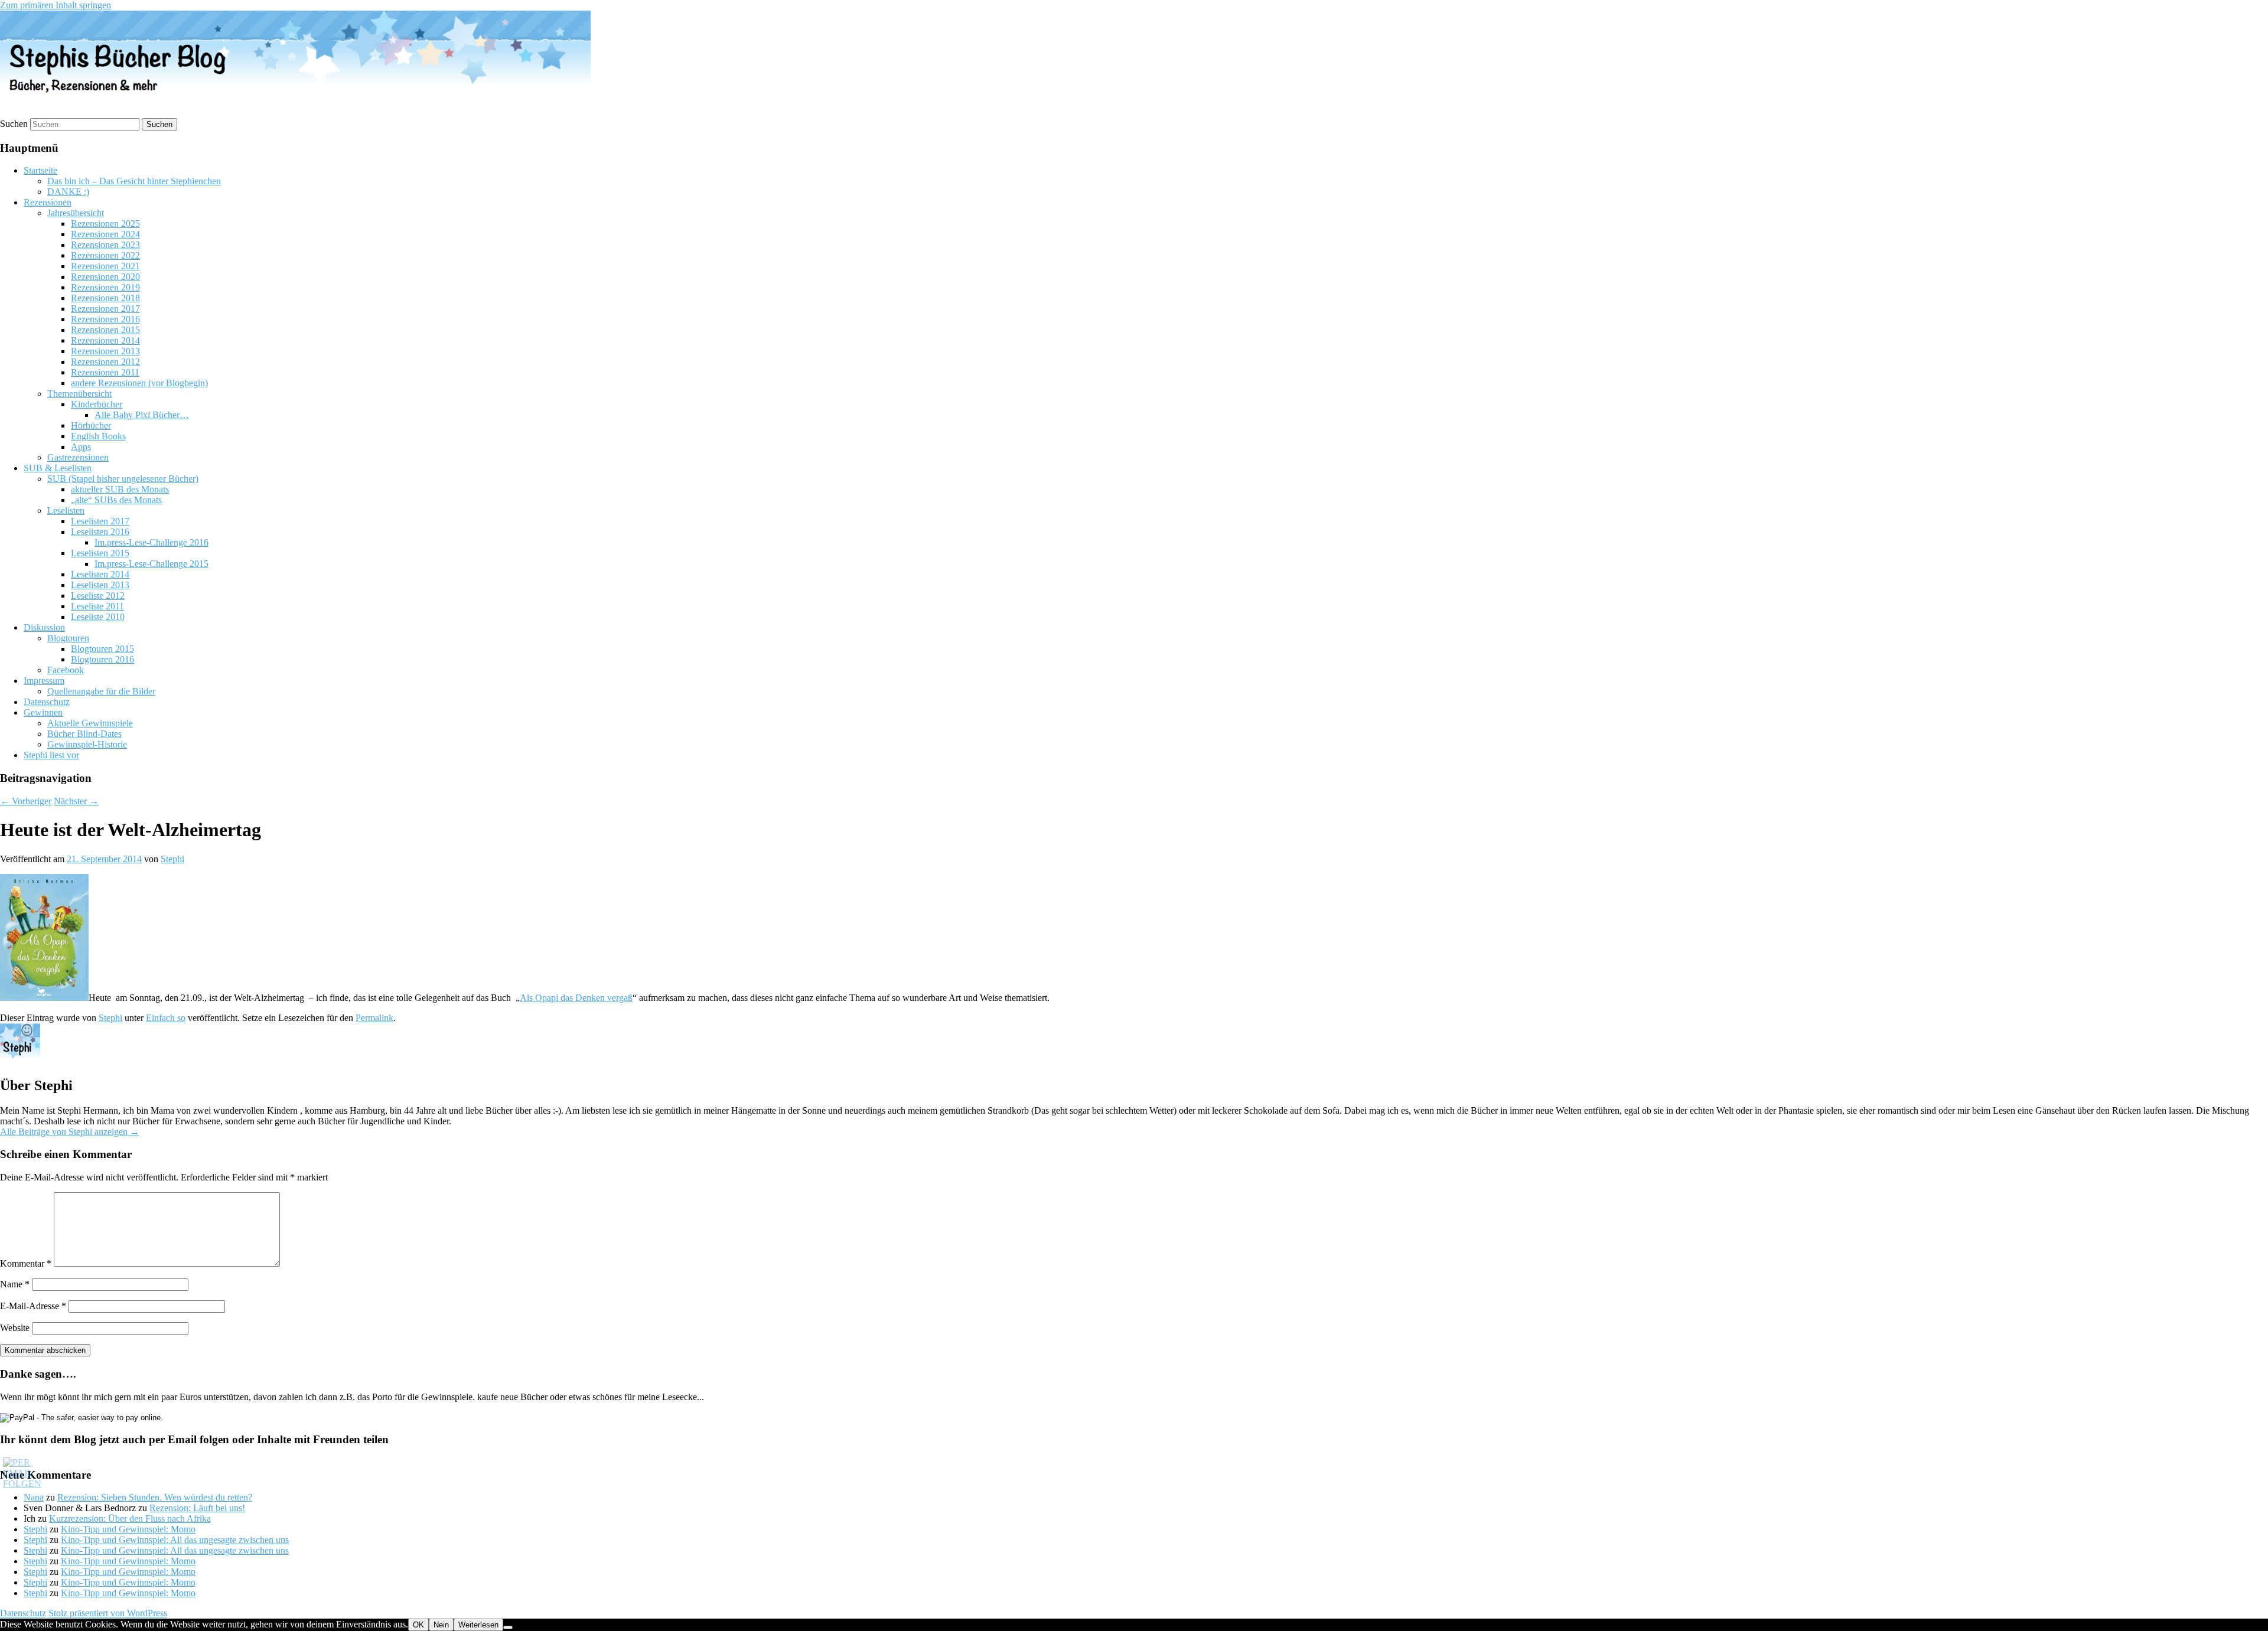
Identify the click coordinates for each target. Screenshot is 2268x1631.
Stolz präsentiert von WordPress (108, 1613)
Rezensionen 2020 (105, 277)
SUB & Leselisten (58, 468)
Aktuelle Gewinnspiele (90, 723)
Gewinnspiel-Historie (87, 744)
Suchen (14, 124)
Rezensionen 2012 (105, 362)
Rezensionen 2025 (105, 224)
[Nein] (508, 1627)
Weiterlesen (478, 1625)
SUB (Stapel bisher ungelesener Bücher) (123, 479)
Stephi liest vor (51, 755)
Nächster (76, 801)
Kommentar (26, 1263)
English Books (98, 436)
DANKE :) (68, 192)
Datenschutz (47, 702)
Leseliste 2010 (98, 617)
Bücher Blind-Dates (84, 734)
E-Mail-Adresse (33, 1306)
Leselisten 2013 (100, 585)
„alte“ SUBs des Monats (116, 500)
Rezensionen (48, 202)
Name (15, 1284)
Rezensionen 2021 (105, 266)
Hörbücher (91, 425)
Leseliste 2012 (98, 596)
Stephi (172, 859)
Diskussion (44, 627)
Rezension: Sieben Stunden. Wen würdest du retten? (155, 1497)
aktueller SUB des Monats (120, 489)
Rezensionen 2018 (105, 298)
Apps (81, 447)
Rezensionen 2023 (105, 245)
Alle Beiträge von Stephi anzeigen (70, 1132)
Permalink (374, 1018)
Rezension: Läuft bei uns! (197, 1508)
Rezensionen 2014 (105, 340)
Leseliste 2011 (97, 606)
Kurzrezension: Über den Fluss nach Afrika (130, 1519)
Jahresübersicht (76, 213)
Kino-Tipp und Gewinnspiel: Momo (128, 1529)
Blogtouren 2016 (102, 659)
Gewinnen (43, 712)
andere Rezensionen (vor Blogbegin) (139, 383)
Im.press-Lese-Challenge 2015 (151, 564)
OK (418, 1625)
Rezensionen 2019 (105, 287)
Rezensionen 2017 (105, 309)
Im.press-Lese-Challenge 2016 (151, 542)
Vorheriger (26, 801)
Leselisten (66, 510)
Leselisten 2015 (100, 553)
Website (15, 1328)
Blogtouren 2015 (102, 649)
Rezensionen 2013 (105, 351)
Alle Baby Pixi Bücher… (142, 415)
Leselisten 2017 (100, 521)
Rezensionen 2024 (105, 234)
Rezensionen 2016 (105, 319)
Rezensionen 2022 (105, 255)
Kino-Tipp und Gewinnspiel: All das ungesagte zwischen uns (175, 1540)
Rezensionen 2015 (105, 330)
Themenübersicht (79, 394)
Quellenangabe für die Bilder (101, 691)
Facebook (66, 670)
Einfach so (166, 1018)
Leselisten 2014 (100, 574)
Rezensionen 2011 (105, 372)
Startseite (40, 170)
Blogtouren (68, 638)
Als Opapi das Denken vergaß (576, 998)
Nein (441, 1625)
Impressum (44, 681)
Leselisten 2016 (100, 532)
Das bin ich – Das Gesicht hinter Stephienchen (134, 181)
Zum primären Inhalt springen (56, 5)
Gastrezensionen (78, 457)
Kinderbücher (97, 404)
